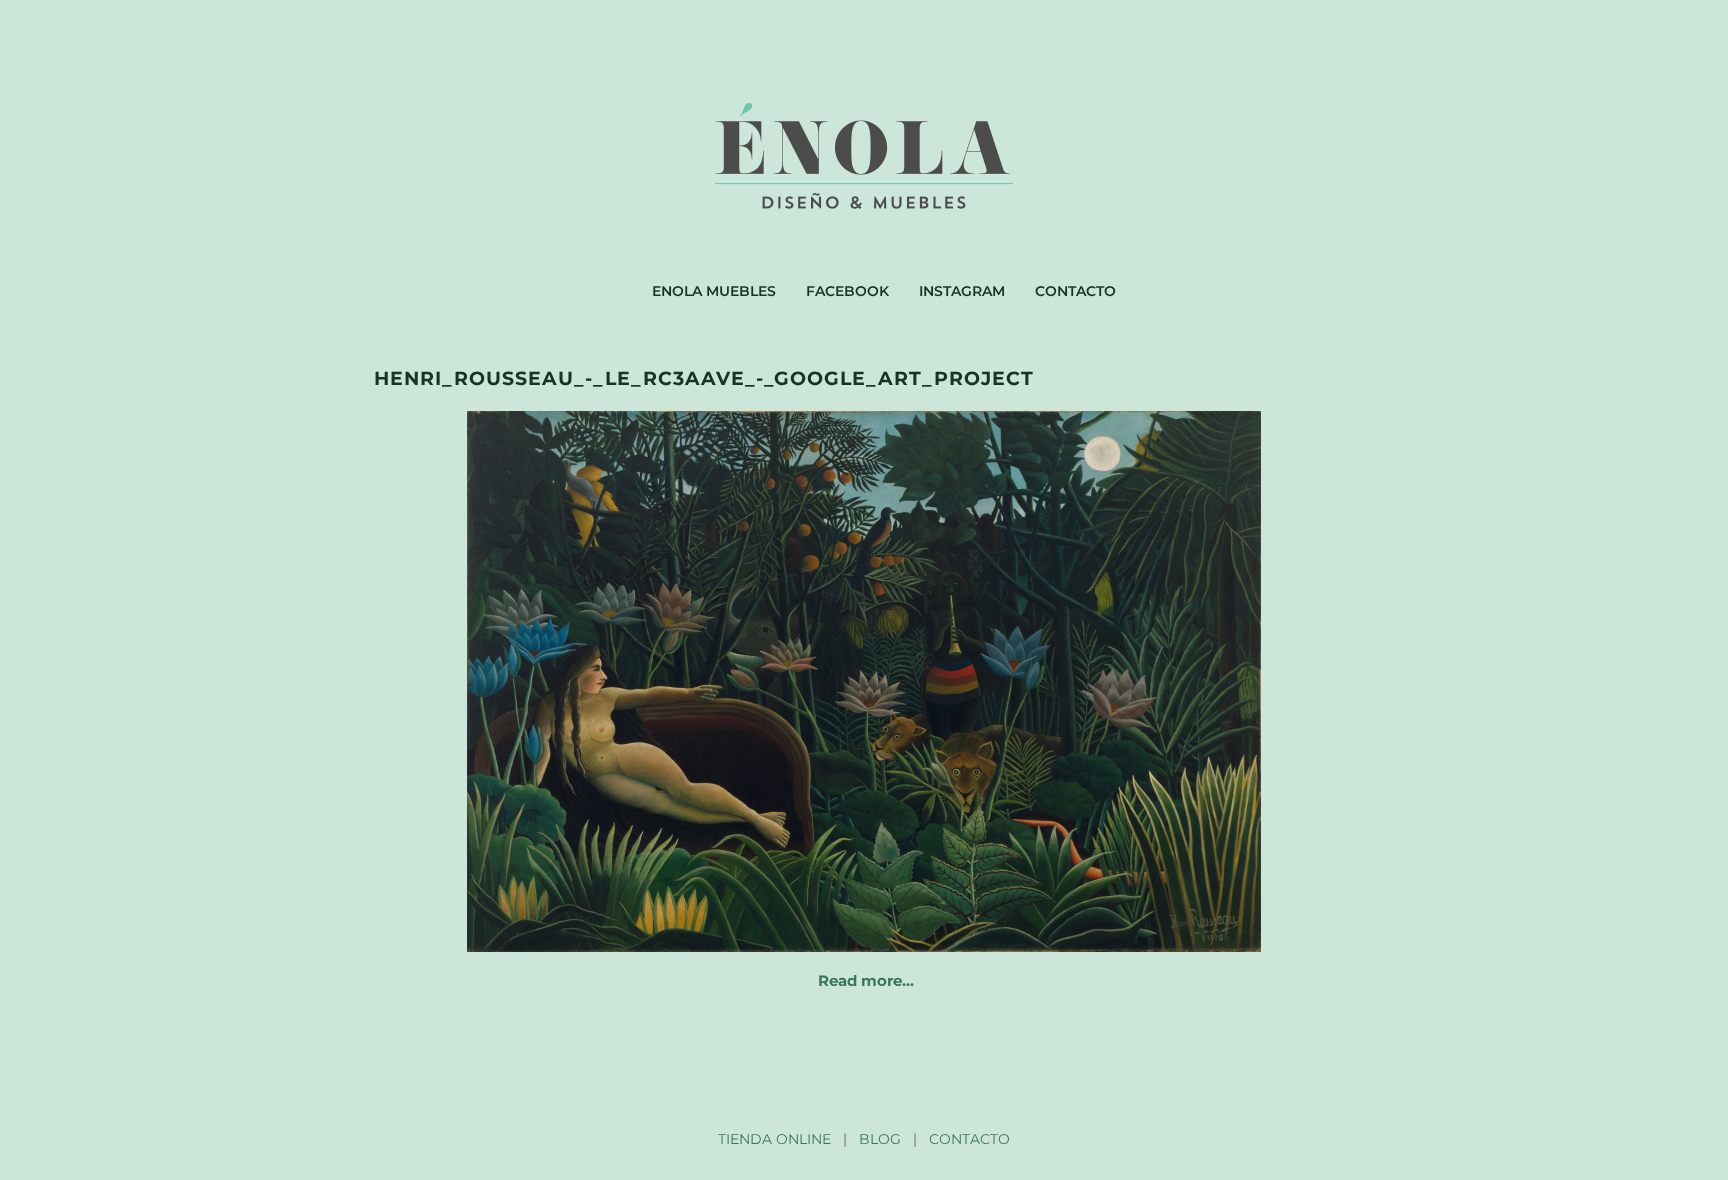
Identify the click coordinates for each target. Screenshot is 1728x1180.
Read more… (866, 980)
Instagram (962, 291)
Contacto (1075, 291)
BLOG (880, 1139)
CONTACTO (969, 1139)
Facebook (847, 291)
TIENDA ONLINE (774, 1139)
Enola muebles (714, 291)
